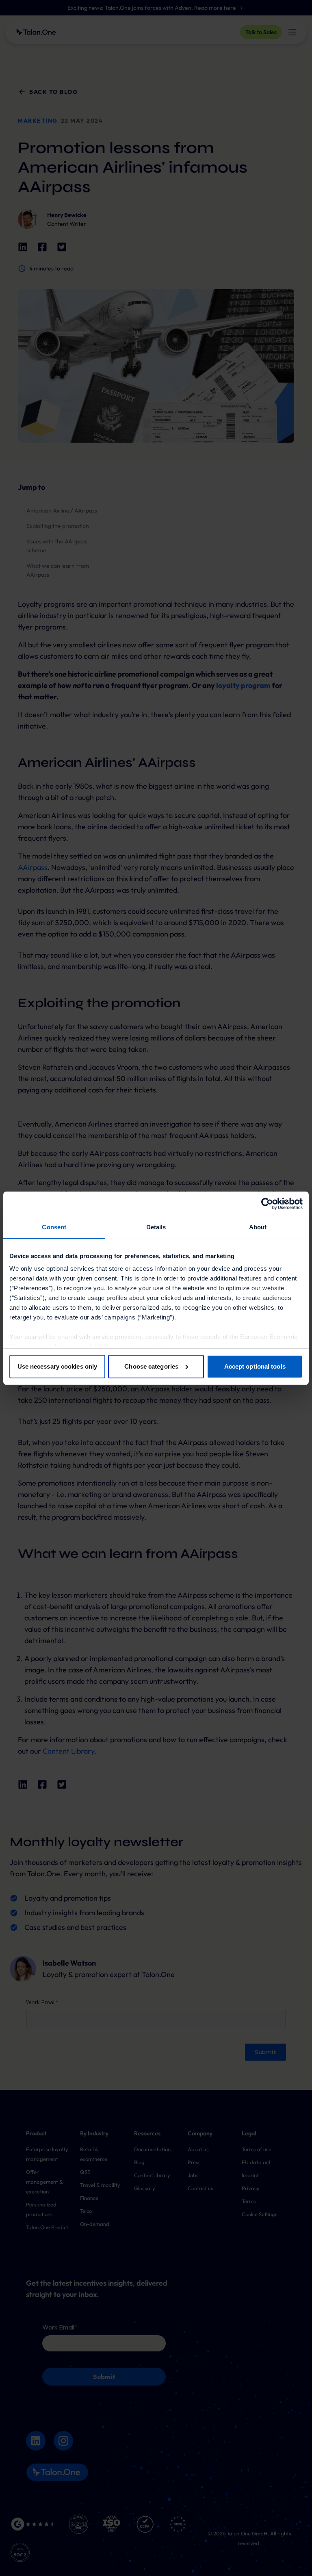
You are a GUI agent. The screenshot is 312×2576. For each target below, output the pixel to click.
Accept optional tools (255, 1366)
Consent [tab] (54, 1227)
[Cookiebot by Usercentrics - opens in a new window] (267, 1204)
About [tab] (258, 1227)
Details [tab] (156, 1227)
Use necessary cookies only (57, 1366)
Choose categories (151, 1366)
